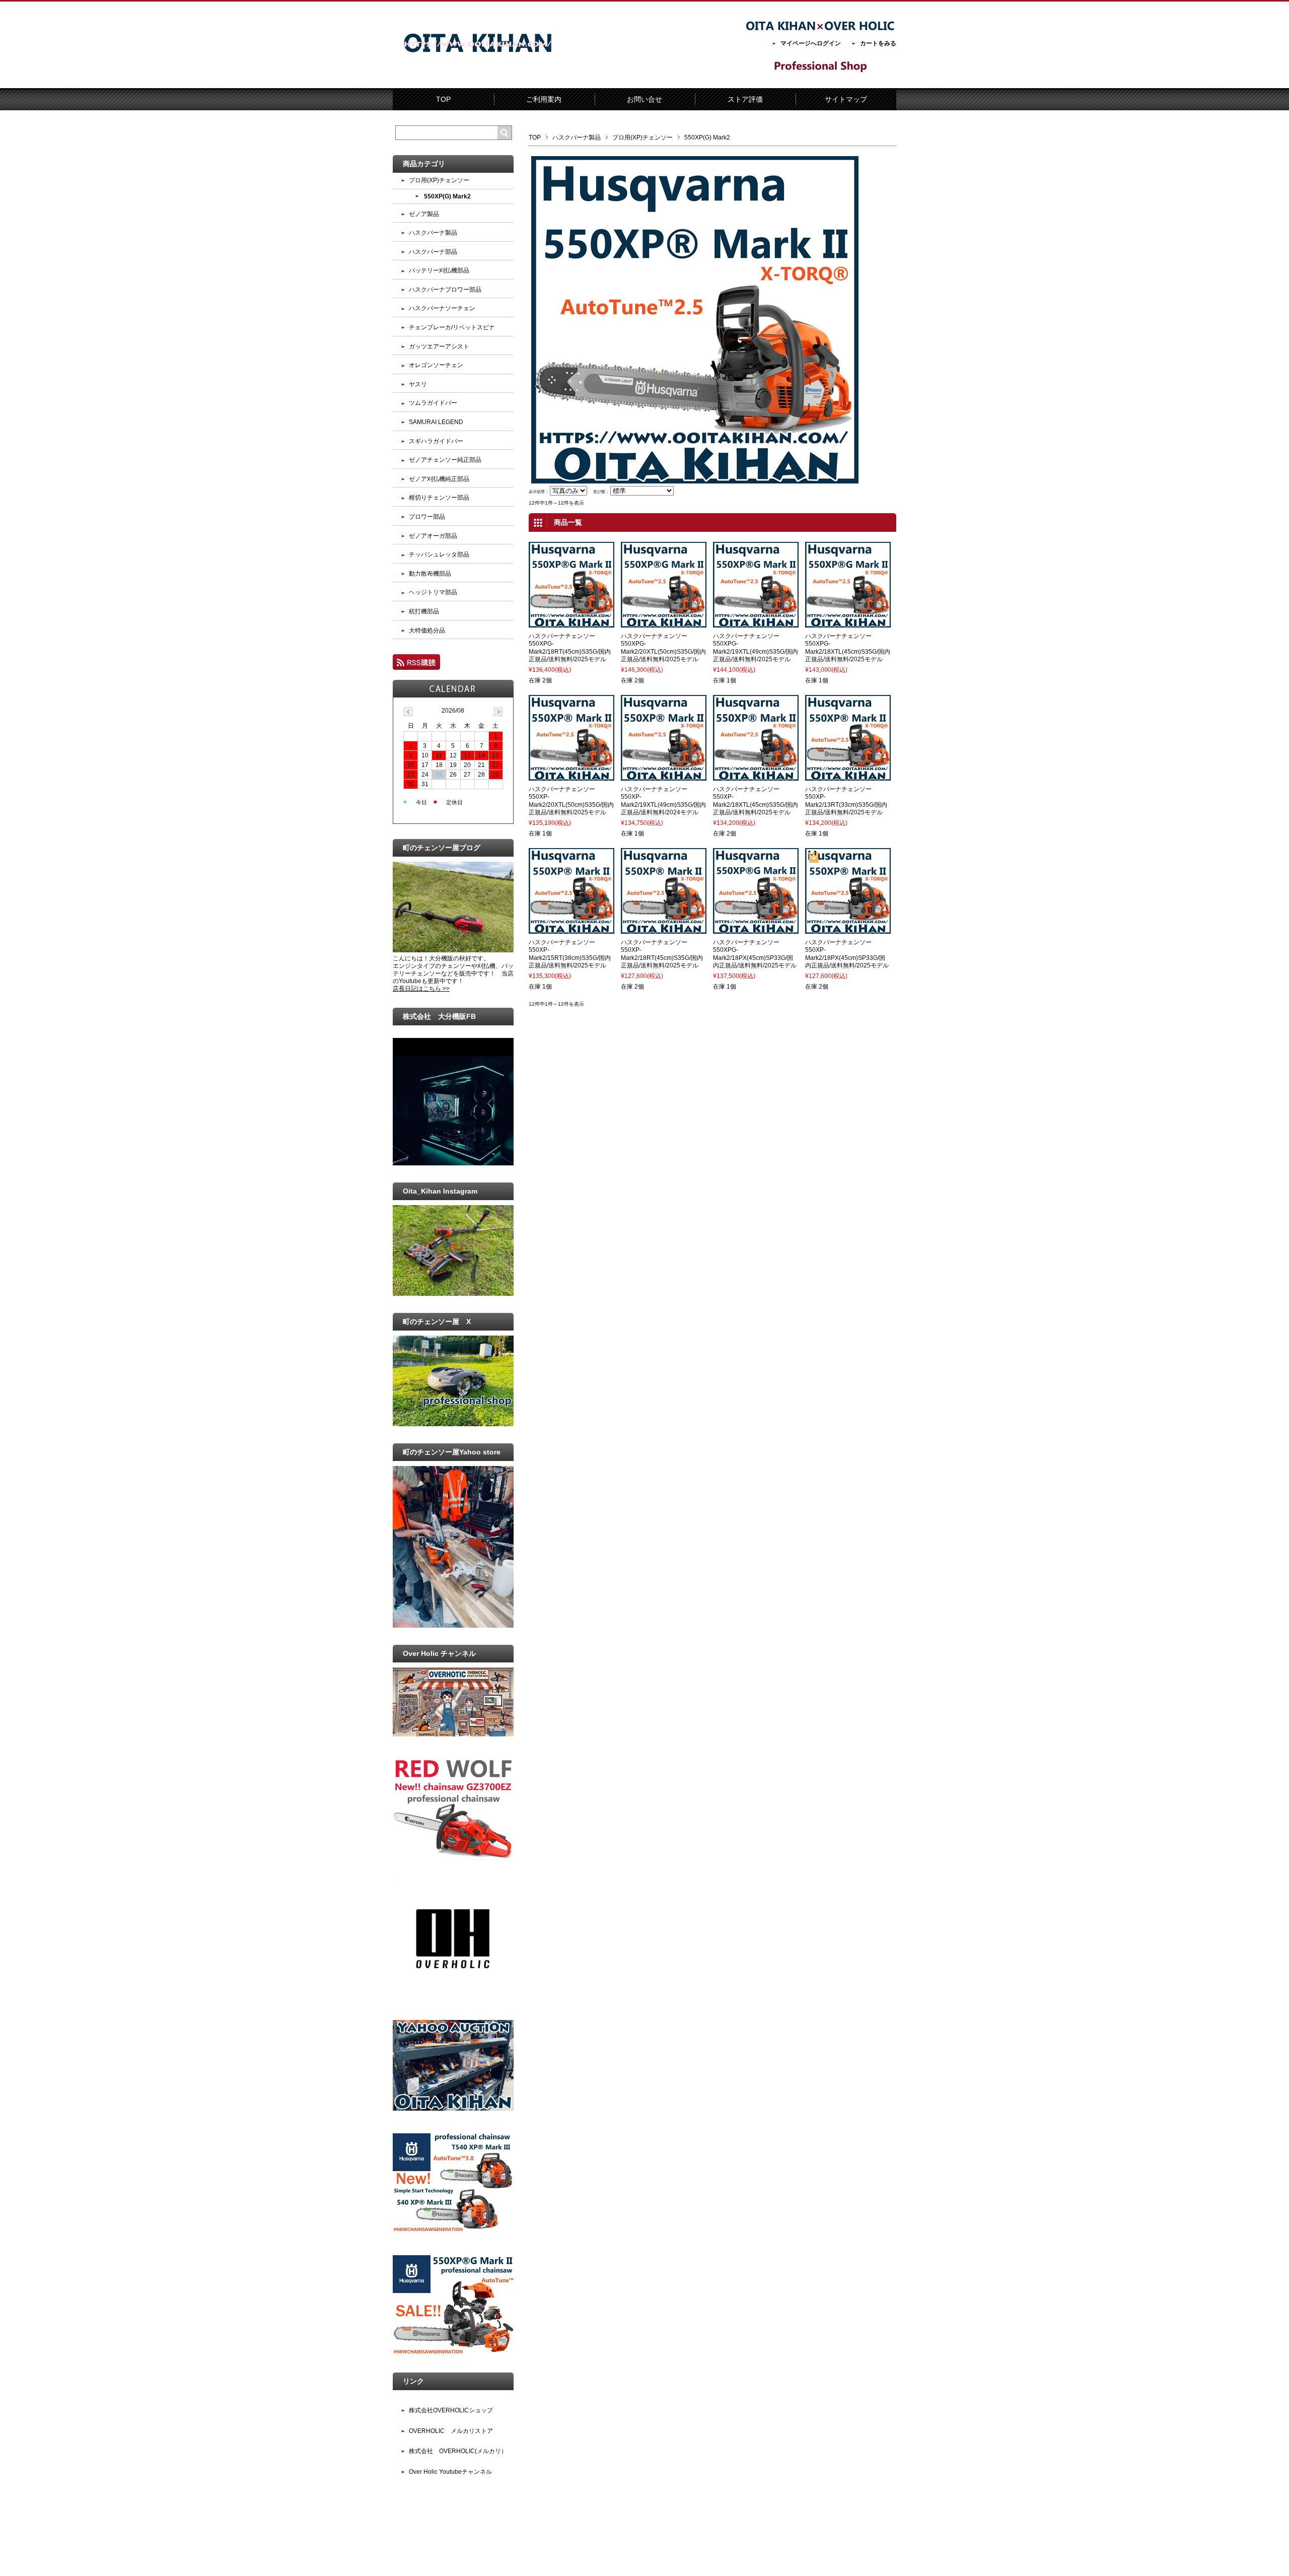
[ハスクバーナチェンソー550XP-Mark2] (453, 2353)
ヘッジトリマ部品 (433, 592)
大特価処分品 (427, 631)
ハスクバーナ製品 (577, 137)
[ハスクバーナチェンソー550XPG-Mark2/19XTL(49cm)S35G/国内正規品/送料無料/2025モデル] (756, 623)
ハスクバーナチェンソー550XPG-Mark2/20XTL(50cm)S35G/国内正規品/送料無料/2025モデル (663, 648)
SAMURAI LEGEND (436, 422)
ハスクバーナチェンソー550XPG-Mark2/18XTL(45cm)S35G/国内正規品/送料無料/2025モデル (848, 648)
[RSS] (416, 665)
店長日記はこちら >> (421, 989)
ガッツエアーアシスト (439, 346)
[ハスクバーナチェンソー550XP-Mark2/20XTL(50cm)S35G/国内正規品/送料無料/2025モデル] (571, 776)
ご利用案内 (544, 99)
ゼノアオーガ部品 (433, 536)
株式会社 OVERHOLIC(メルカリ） (458, 2451)
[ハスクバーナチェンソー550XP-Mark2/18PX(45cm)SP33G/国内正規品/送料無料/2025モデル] (848, 929)
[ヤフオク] (453, 2109)
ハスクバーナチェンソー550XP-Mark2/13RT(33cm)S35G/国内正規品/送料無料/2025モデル (846, 801)
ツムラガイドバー (433, 403)
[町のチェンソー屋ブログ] (453, 950)
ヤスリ (418, 384)
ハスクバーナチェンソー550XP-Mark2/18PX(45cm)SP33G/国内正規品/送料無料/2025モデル (847, 954)
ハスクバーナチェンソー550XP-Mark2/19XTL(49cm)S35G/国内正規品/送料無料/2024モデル (663, 801)
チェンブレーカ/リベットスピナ (452, 327)
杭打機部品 (424, 611)
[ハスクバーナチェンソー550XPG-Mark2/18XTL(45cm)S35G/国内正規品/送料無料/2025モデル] (848, 623)
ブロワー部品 (427, 517)
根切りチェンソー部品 (439, 498)
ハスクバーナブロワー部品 (445, 290)
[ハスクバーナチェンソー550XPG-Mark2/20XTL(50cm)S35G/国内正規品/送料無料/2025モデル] (664, 623)
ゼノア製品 (424, 214)
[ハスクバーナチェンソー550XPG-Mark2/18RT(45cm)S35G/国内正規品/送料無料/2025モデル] (571, 623)
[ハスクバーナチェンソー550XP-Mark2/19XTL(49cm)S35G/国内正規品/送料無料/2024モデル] (664, 776)
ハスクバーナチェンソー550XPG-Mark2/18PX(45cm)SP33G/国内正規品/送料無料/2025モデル (755, 954)
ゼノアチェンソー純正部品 (445, 460)
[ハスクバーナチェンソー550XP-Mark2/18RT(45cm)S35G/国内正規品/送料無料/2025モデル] (664, 929)
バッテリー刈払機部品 (439, 270)
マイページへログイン (811, 43)
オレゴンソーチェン (436, 365)
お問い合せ (644, 99)
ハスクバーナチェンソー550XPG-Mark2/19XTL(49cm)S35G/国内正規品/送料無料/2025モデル (756, 648)
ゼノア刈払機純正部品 (439, 479)
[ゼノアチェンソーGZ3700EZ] (453, 1856)
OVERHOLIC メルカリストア (451, 2431)
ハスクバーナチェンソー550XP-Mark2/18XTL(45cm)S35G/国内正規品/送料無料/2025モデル (756, 801)
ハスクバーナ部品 (433, 252)
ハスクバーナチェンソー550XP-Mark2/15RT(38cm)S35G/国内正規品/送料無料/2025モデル (570, 954)
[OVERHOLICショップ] (453, 1995)
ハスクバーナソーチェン (442, 308)
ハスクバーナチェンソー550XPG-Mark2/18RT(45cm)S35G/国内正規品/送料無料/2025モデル (570, 648)
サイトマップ (846, 99)
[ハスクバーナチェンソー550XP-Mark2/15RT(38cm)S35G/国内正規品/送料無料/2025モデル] (571, 929)
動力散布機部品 (430, 574)
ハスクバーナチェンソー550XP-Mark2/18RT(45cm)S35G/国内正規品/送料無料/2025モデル (662, 954)
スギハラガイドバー (436, 441)
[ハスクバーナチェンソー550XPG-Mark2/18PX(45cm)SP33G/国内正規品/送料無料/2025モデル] (756, 929)
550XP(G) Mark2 (447, 196)
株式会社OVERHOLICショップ (451, 2410)
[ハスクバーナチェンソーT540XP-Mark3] (453, 2231)
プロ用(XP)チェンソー (642, 137)
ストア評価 (745, 99)
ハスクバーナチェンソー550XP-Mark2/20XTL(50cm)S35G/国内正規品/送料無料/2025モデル (571, 801)
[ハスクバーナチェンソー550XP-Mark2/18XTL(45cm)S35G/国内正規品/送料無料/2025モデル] (756, 776)
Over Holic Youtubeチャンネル (450, 2472)
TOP (443, 99)
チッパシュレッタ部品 (439, 554)
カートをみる (878, 43)
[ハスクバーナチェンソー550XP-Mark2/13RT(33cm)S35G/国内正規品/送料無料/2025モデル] (848, 776)
